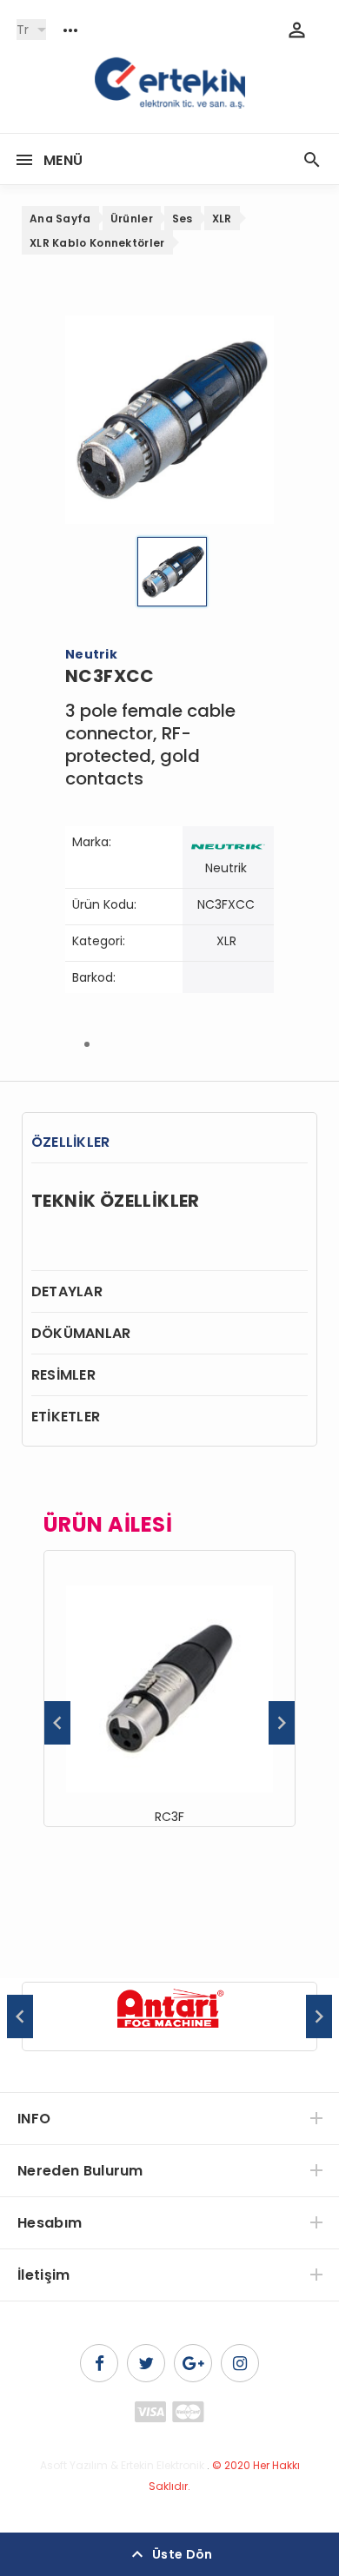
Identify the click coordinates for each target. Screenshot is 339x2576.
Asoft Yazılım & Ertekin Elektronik (122, 2465)
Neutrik (226, 868)
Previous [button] (57, 1723)
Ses (183, 219)
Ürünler (132, 219)
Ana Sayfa (60, 219)
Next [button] (282, 1723)
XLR (222, 219)
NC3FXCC (226, 904)
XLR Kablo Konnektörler (97, 243)
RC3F (169, 1817)
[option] (169, 1689)
